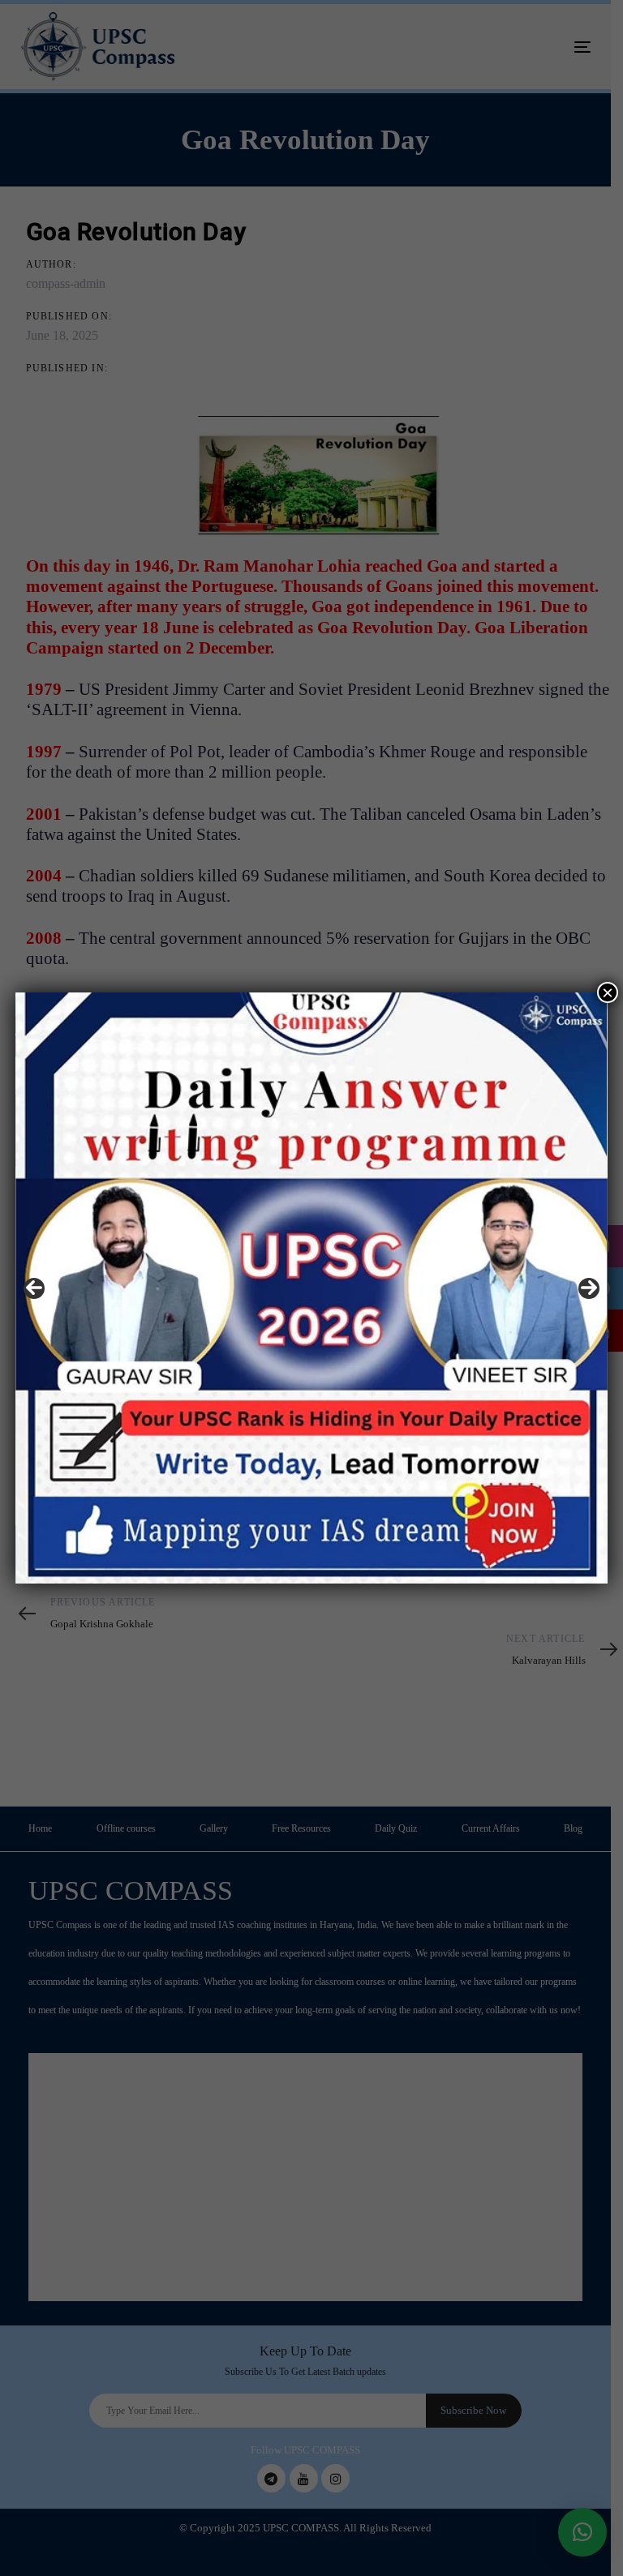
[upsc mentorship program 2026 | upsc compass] (311, 1288)
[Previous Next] (311, 1288)
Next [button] (589, 1288)
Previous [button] (34, 1288)
